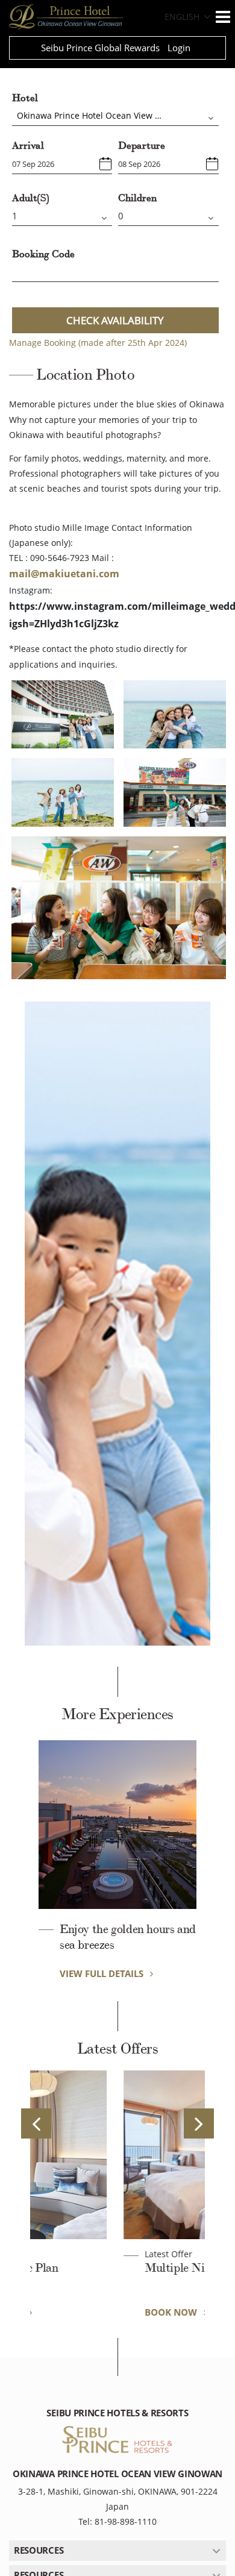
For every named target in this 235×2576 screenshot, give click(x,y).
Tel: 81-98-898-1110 (117, 2521)
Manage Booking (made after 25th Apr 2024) (98, 343)
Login (179, 48)
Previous (36, 2123)
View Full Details (103, 1973)
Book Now (87, 2312)
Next (199, 2123)
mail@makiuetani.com (64, 574)
